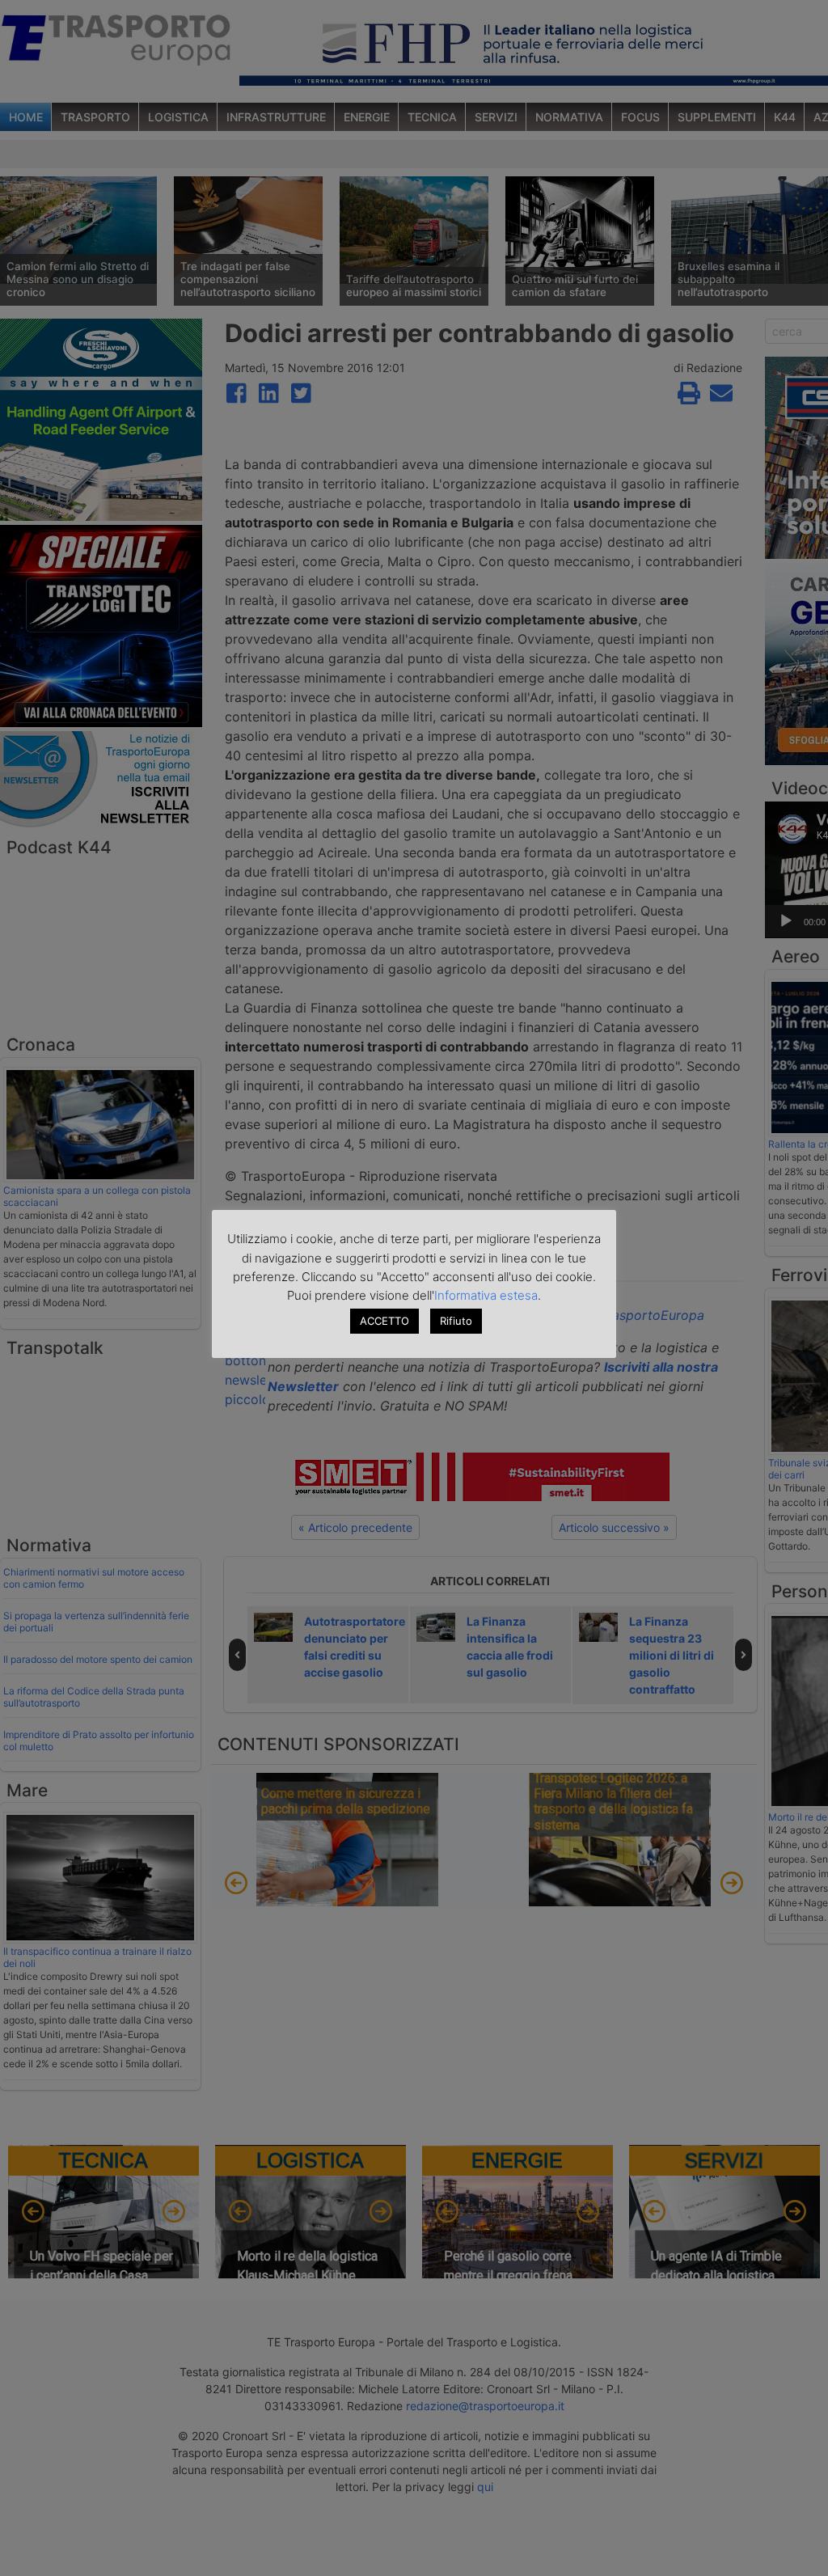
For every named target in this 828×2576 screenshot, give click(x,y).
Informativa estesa (486, 1295)
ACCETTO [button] (384, 1321)
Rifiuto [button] (456, 1321)
